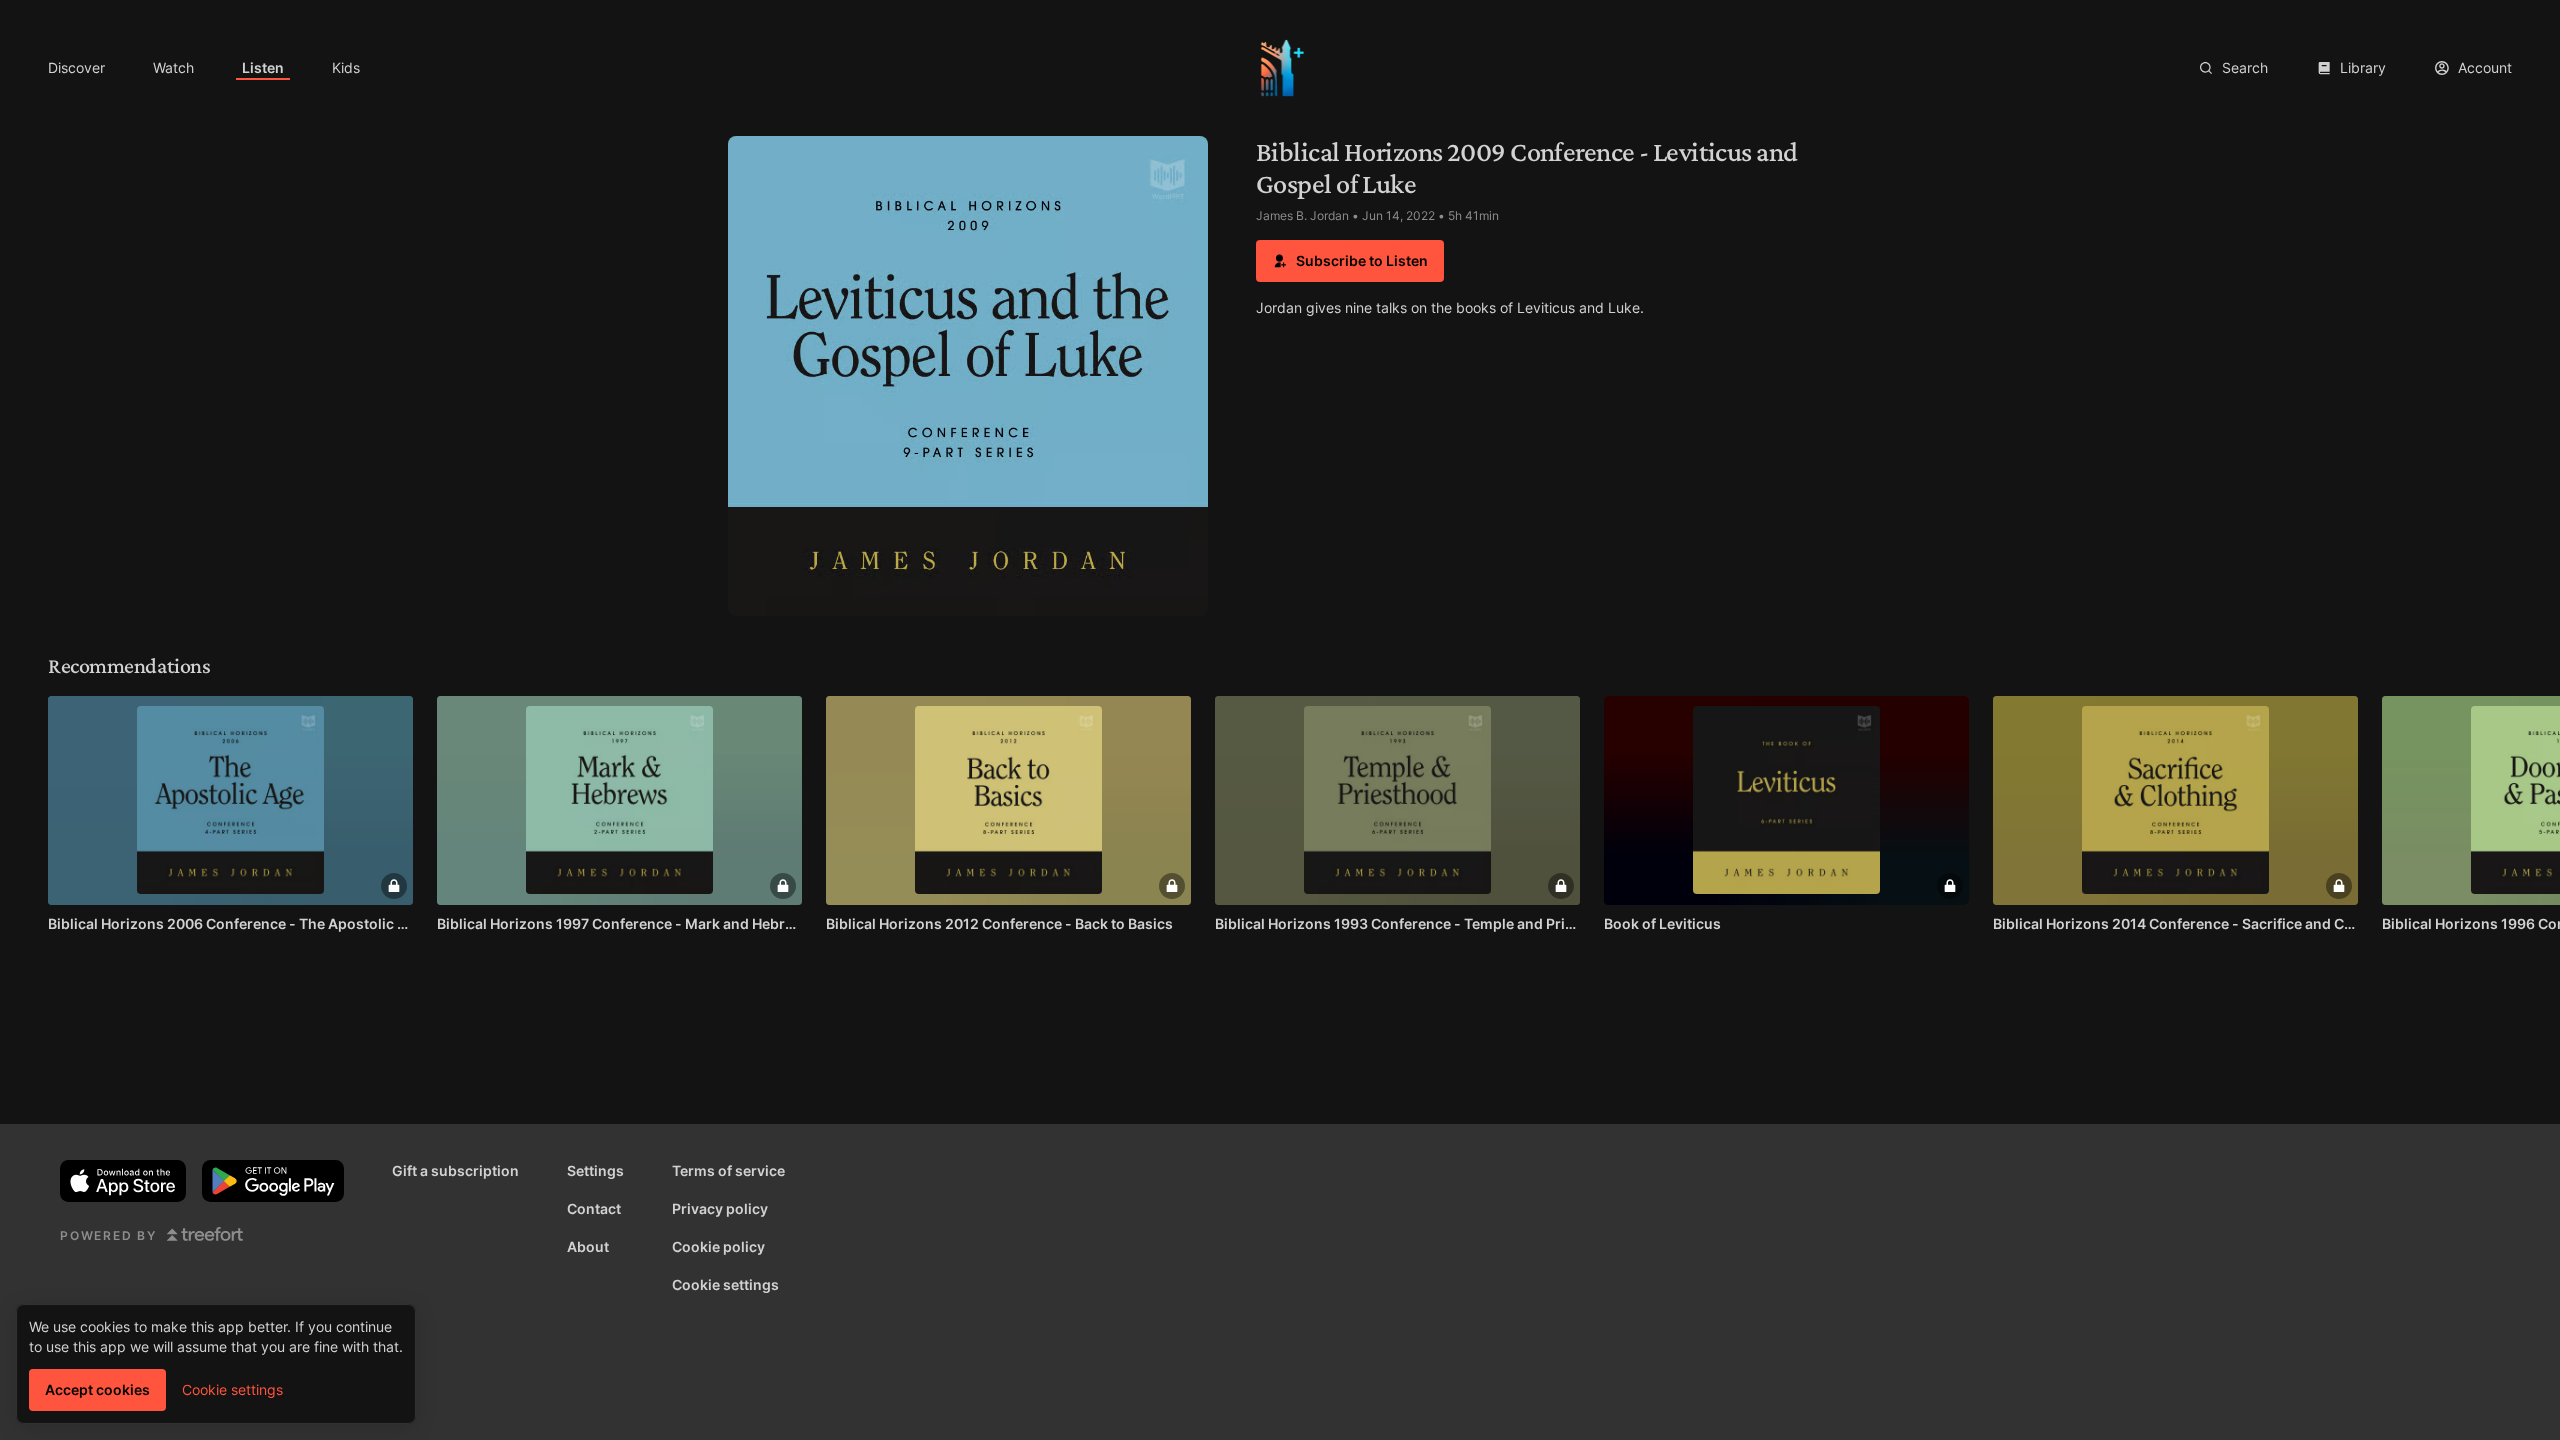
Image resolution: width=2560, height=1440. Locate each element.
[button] (1350, 261)
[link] (76, 68)
